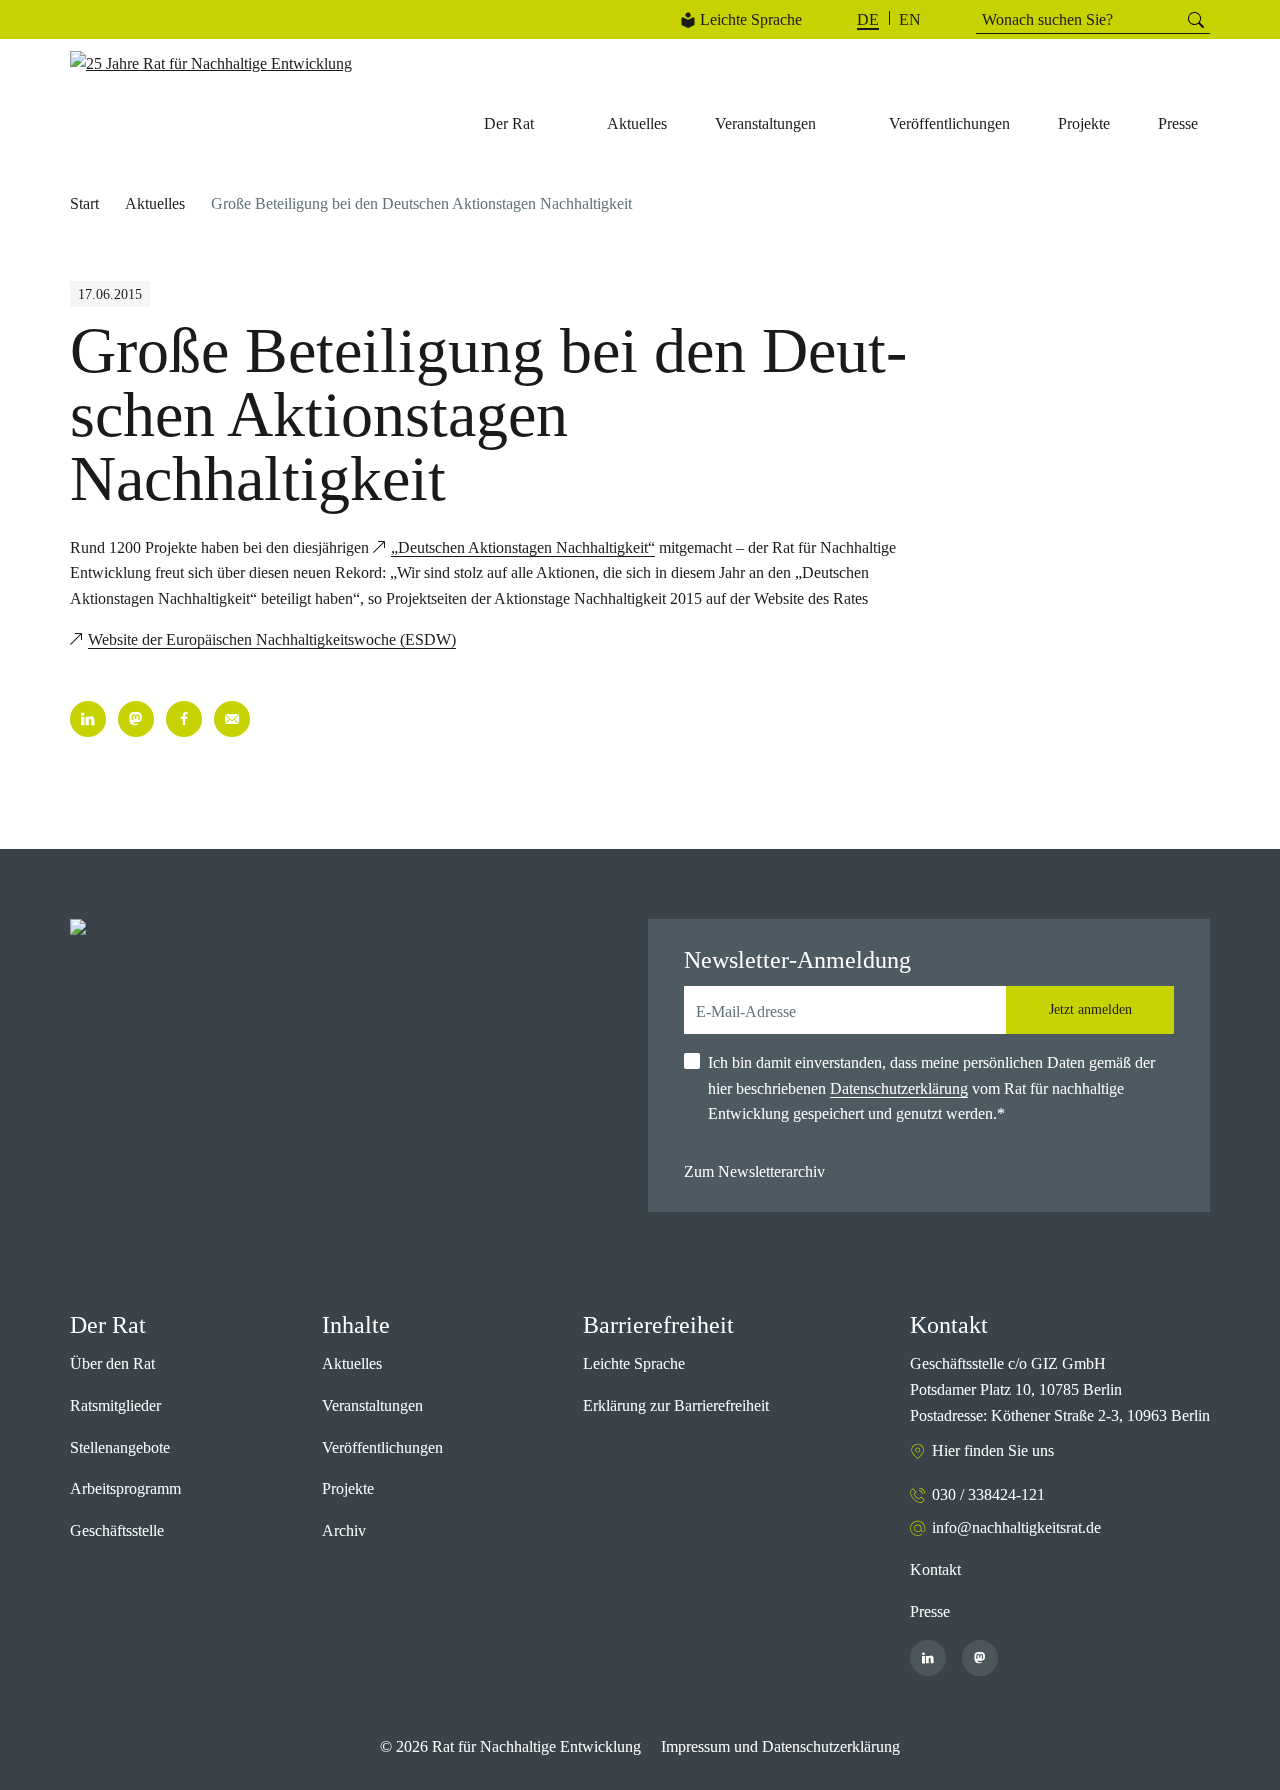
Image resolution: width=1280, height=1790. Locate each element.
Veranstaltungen (372, 1405)
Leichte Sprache (751, 19)
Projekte (348, 1488)
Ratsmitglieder (115, 1405)
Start (84, 203)
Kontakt (935, 1569)
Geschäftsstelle (117, 1530)
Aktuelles (155, 203)
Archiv (344, 1530)
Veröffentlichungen (382, 1447)
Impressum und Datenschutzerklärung (780, 1746)
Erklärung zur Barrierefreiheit (676, 1405)
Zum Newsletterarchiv (754, 1171)
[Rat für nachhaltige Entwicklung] (211, 64)
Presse (930, 1611)
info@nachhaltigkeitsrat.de (1016, 1527)
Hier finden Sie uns (993, 1450)
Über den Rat (112, 1363)
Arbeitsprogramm (125, 1488)
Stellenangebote (120, 1447)
